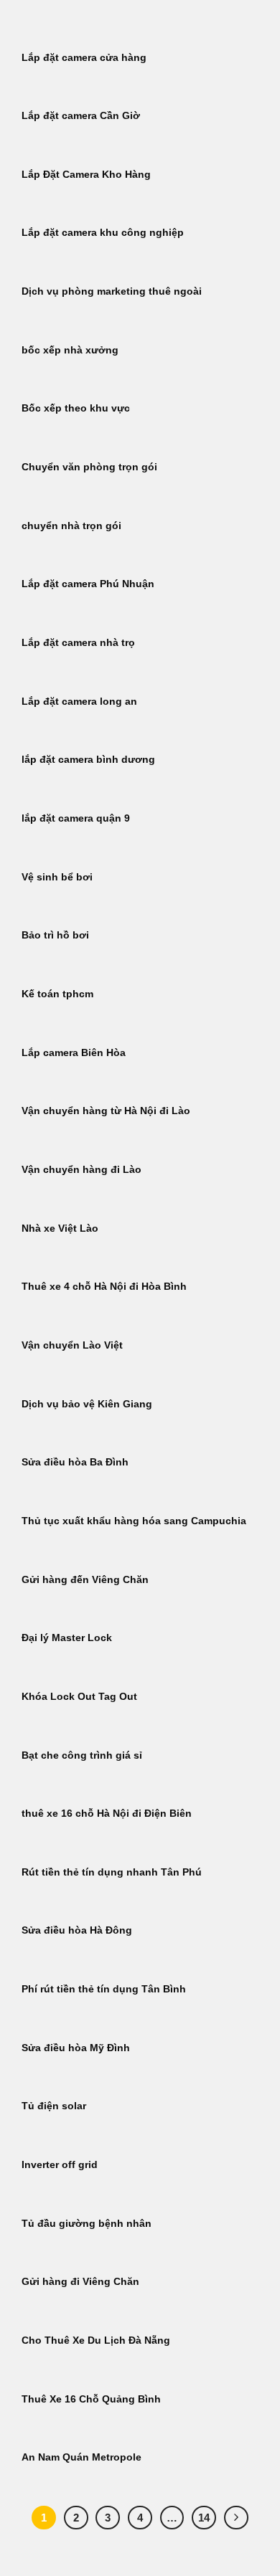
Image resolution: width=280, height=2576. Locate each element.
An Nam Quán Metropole (81, 2457)
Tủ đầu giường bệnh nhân (87, 2224)
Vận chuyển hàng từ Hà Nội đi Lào (106, 1111)
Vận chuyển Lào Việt (72, 1345)
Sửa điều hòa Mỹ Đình (76, 2048)
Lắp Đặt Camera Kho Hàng (86, 175)
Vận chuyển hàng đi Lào (81, 1170)
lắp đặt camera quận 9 (76, 818)
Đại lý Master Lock (67, 1638)
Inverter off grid (60, 2165)
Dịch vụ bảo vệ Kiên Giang (87, 1404)
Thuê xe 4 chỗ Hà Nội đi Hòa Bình (104, 1287)
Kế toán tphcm (57, 994)
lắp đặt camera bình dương (88, 760)
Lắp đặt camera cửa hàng (84, 58)
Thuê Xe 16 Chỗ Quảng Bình (91, 2399)
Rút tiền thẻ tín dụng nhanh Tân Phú (112, 1872)
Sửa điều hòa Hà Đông (77, 1930)
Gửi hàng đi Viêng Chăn (80, 2282)
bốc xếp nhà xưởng (70, 350)
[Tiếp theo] (236, 2518)
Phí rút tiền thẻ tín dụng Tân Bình (104, 1989)
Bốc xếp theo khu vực (76, 408)
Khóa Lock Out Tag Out (79, 1697)
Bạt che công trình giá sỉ (82, 1755)
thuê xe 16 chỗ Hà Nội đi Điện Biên (107, 1814)
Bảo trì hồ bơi (55, 935)
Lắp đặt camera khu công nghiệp (103, 233)
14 (204, 2518)
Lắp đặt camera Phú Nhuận (88, 584)
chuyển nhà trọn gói (71, 526)
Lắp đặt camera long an (79, 702)
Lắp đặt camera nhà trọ (78, 643)
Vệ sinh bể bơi (57, 877)
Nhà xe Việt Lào (60, 1228)
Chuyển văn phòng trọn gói (89, 467)
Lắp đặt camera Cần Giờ (81, 116)
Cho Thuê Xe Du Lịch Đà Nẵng (96, 2340)
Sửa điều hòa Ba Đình (75, 1462)
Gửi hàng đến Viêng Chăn (85, 1580)
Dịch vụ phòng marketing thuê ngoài (112, 291)
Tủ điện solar (54, 2106)
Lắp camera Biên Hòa (74, 1053)
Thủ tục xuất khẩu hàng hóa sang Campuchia (134, 1521)
